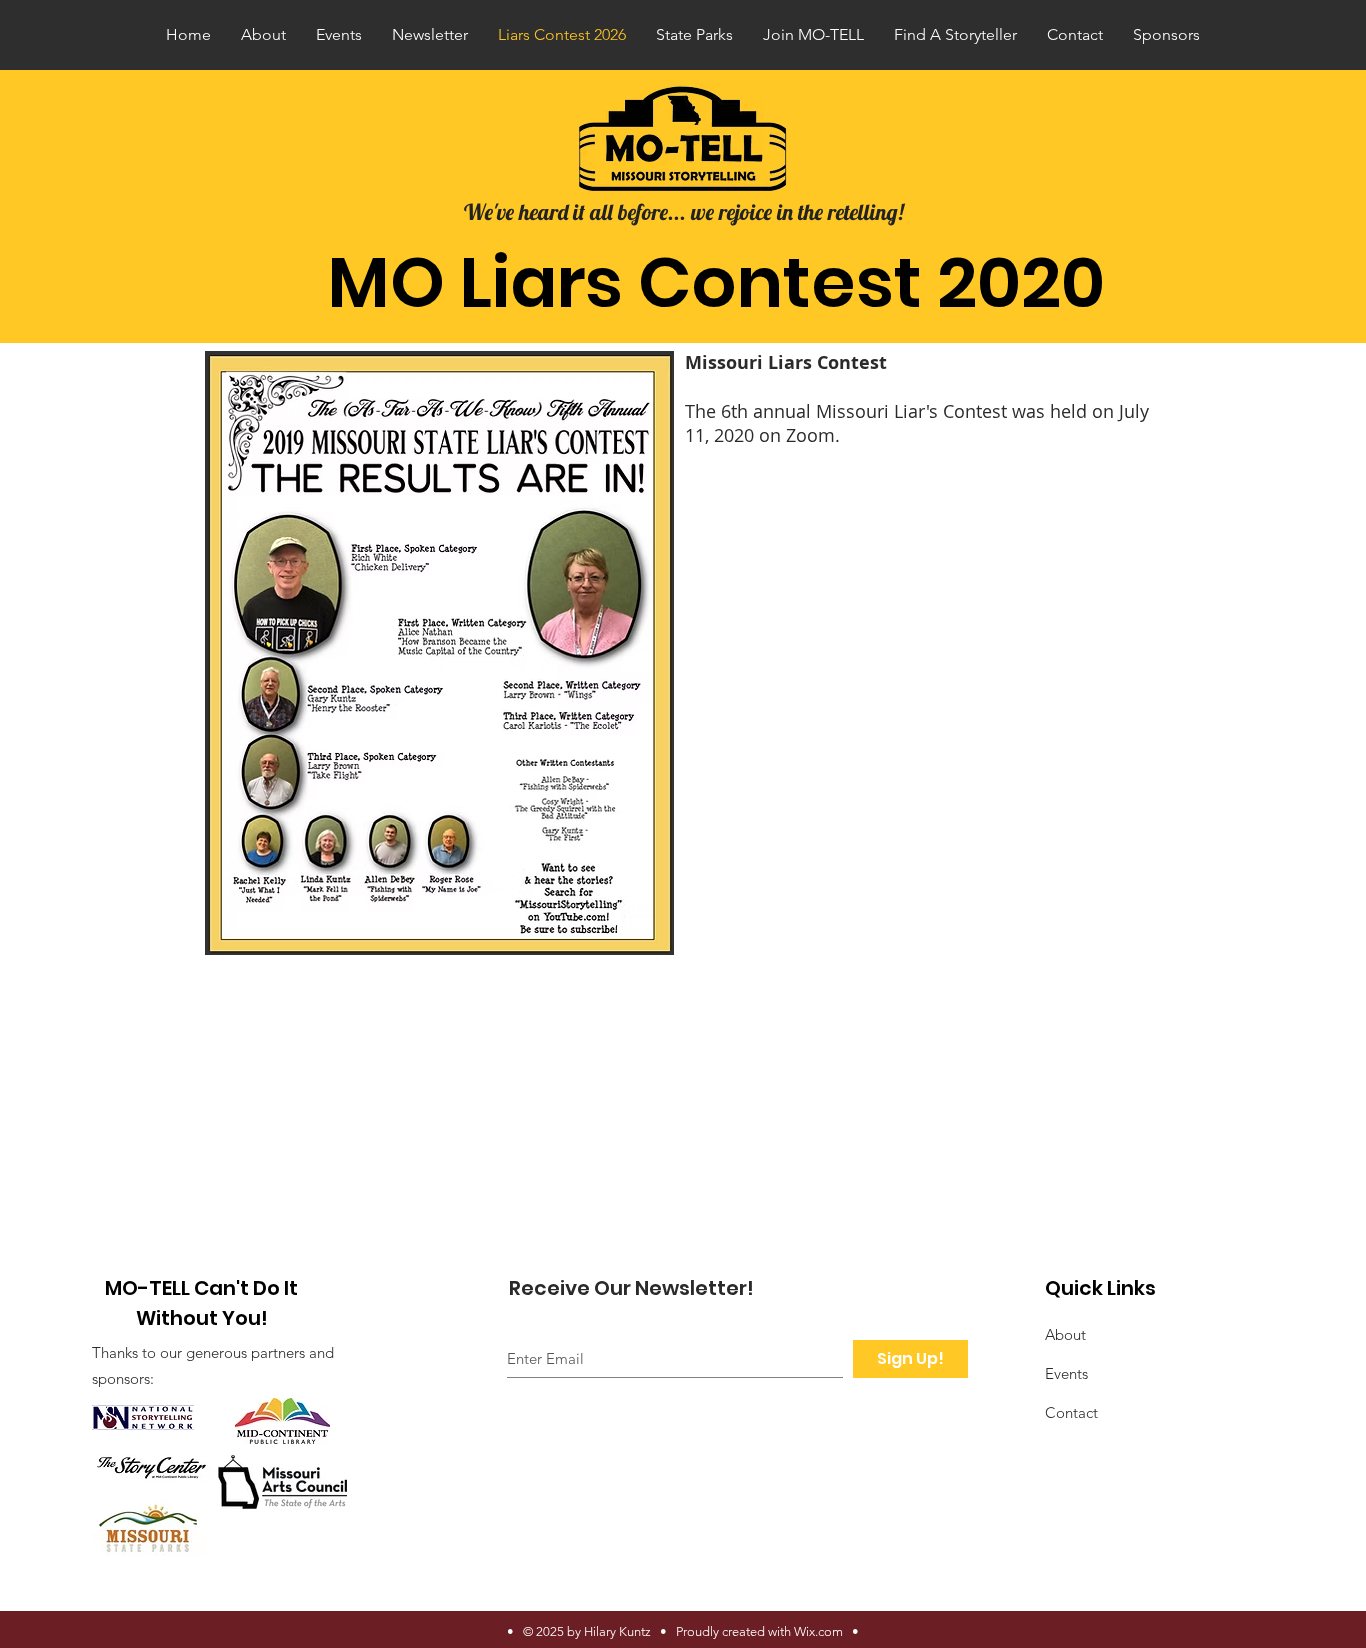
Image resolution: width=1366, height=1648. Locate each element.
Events (1066, 1373)
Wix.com (818, 1631)
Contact (1071, 1412)
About (1065, 1334)
